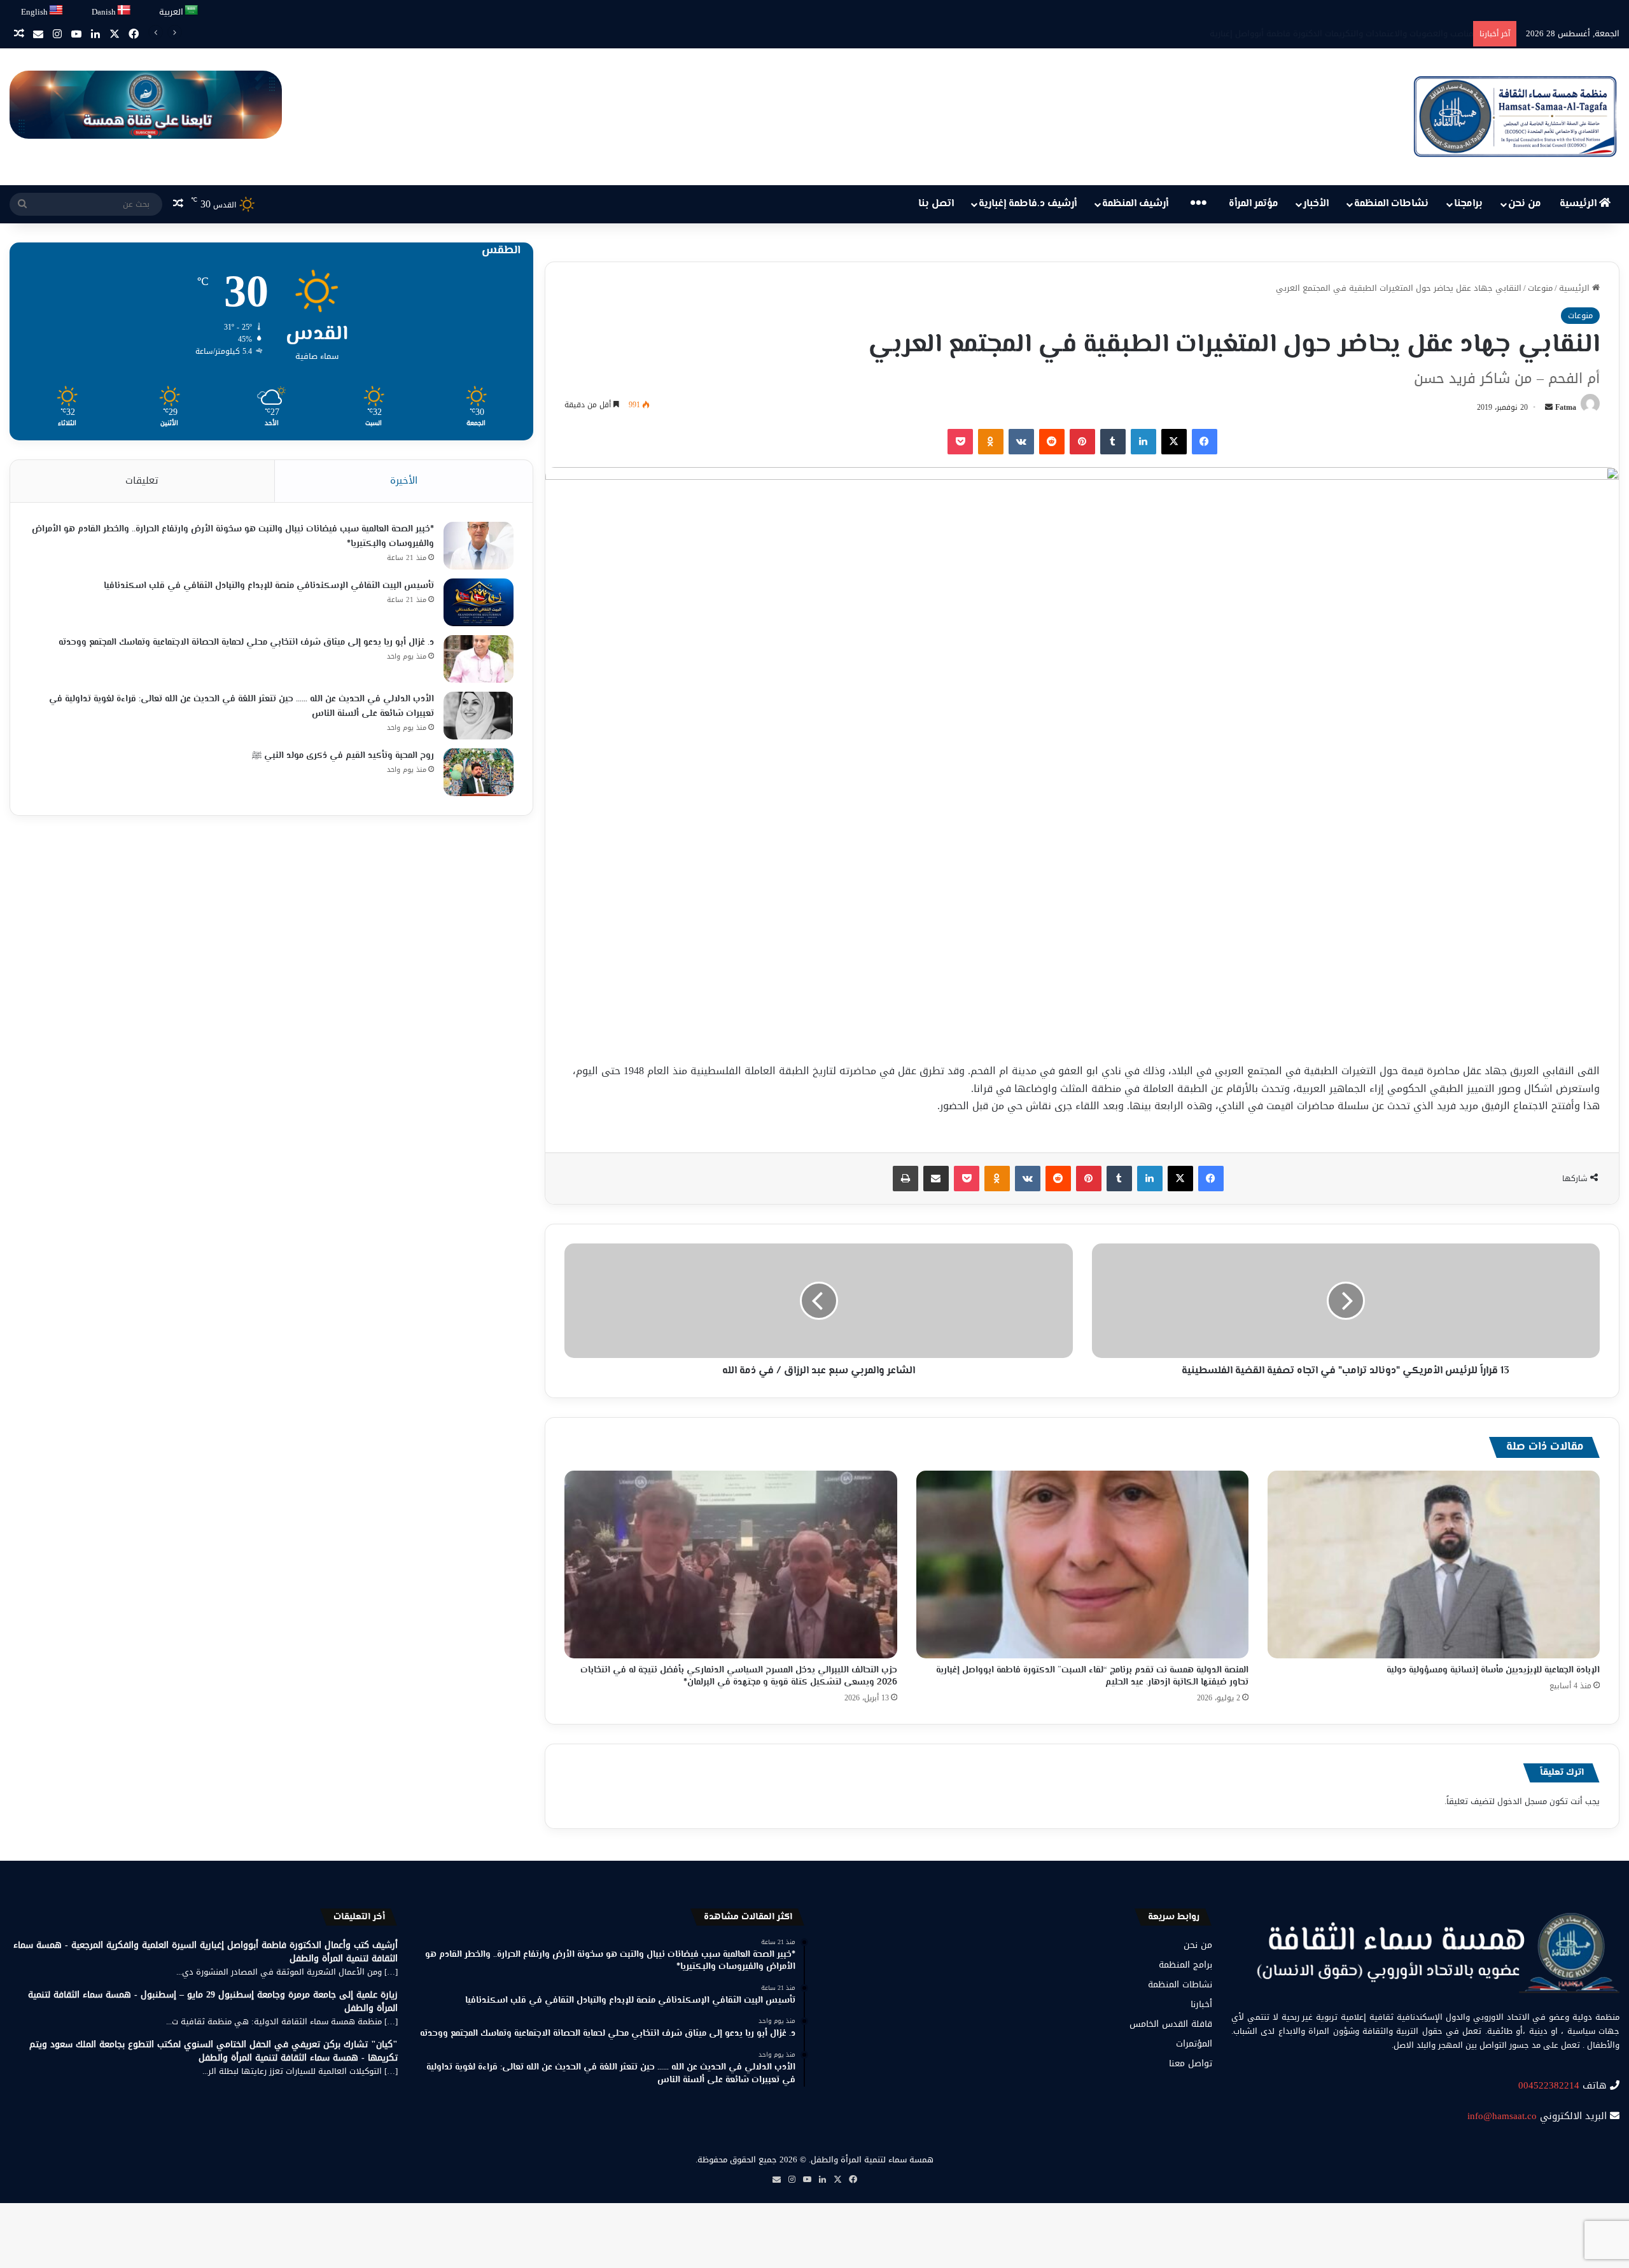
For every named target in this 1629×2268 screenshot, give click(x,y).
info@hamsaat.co (1502, 2116)
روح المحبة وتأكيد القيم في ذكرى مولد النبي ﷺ (343, 756)
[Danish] (124, 10)
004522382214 (1549, 2085)
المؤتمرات (1194, 2044)
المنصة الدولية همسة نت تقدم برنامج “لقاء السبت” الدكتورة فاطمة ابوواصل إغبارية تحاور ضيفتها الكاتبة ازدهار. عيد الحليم (1092, 1676)
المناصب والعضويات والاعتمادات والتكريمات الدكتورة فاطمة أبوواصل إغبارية (1332, 33)
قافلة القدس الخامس (1171, 2024)
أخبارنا (1201, 2004)
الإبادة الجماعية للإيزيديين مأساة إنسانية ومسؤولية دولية (1493, 1670)
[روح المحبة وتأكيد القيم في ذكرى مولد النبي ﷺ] (479, 772)
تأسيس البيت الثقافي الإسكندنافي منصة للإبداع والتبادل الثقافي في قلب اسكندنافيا (269, 586)
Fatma (1566, 407)
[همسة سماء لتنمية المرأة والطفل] (1515, 117)
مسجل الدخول (1522, 1801)
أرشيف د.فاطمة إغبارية (1028, 204)
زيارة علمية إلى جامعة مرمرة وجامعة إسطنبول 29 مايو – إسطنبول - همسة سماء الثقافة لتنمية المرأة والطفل (213, 2001)
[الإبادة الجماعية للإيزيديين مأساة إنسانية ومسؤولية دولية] (1434, 1564)
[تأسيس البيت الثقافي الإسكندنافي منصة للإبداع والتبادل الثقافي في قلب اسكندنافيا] (479, 602)
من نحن (1525, 204)
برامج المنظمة (1185, 1965)
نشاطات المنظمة (1391, 204)
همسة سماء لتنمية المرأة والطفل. (871, 2159)
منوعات (1540, 288)
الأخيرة (404, 480)
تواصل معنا (1191, 2063)
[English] (57, 10)
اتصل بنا (936, 204)
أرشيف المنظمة (1135, 204)
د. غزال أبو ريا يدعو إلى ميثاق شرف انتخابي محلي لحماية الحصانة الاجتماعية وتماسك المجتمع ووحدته (246, 643)
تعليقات (142, 480)
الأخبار (1316, 204)
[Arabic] (192, 10)
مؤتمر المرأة (1254, 204)
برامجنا (1468, 204)
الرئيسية (1579, 204)
